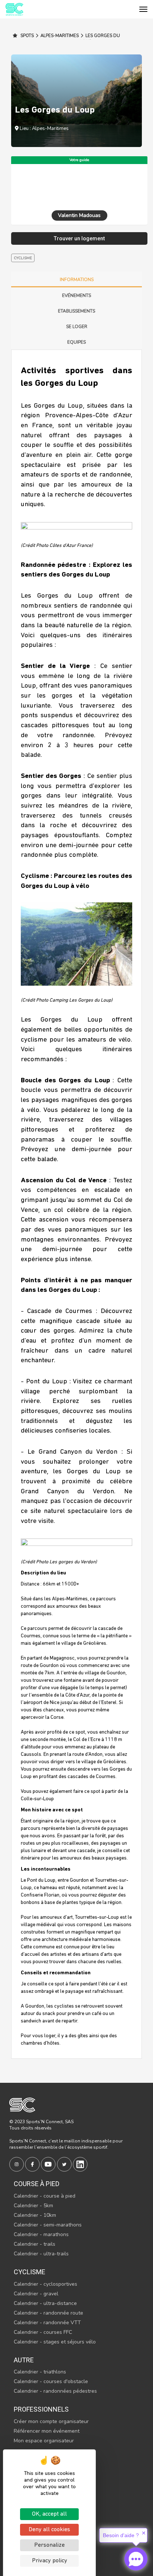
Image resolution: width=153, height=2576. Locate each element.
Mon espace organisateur (44, 2441)
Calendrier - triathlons (40, 2372)
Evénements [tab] (76, 295)
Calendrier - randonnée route (48, 2313)
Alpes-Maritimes (60, 36)
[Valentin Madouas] (79, 186)
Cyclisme (30, 2272)
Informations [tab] (77, 280)
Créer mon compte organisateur (51, 2421)
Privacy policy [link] (50, 2561)
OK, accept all (49, 2514)
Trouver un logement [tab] (79, 238)
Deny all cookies (49, 2530)
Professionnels (41, 2409)
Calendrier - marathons (41, 2234)
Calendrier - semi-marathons (48, 2225)
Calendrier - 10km (35, 2215)
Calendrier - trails (35, 2244)
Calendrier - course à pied (45, 2196)
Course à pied (37, 2184)
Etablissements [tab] (76, 311)
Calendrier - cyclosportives (45, 2284)
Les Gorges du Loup (100, 39)
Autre (24, 2360)
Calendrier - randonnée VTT (47, 2323)
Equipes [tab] (76, 342)
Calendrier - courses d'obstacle (51, 2381)
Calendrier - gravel (36, 2294)
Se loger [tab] (77, 327)
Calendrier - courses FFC (43, 2332)
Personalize (49, 2545)
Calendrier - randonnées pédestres (55, 2391)
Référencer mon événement (47, 2431)
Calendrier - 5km (33, 2206)
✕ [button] (144, 2533)
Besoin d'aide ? (121, 2535)
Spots (27, 36)
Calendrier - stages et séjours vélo (55, 2342)
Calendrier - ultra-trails (41, 2254)
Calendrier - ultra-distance (45, 2303)
